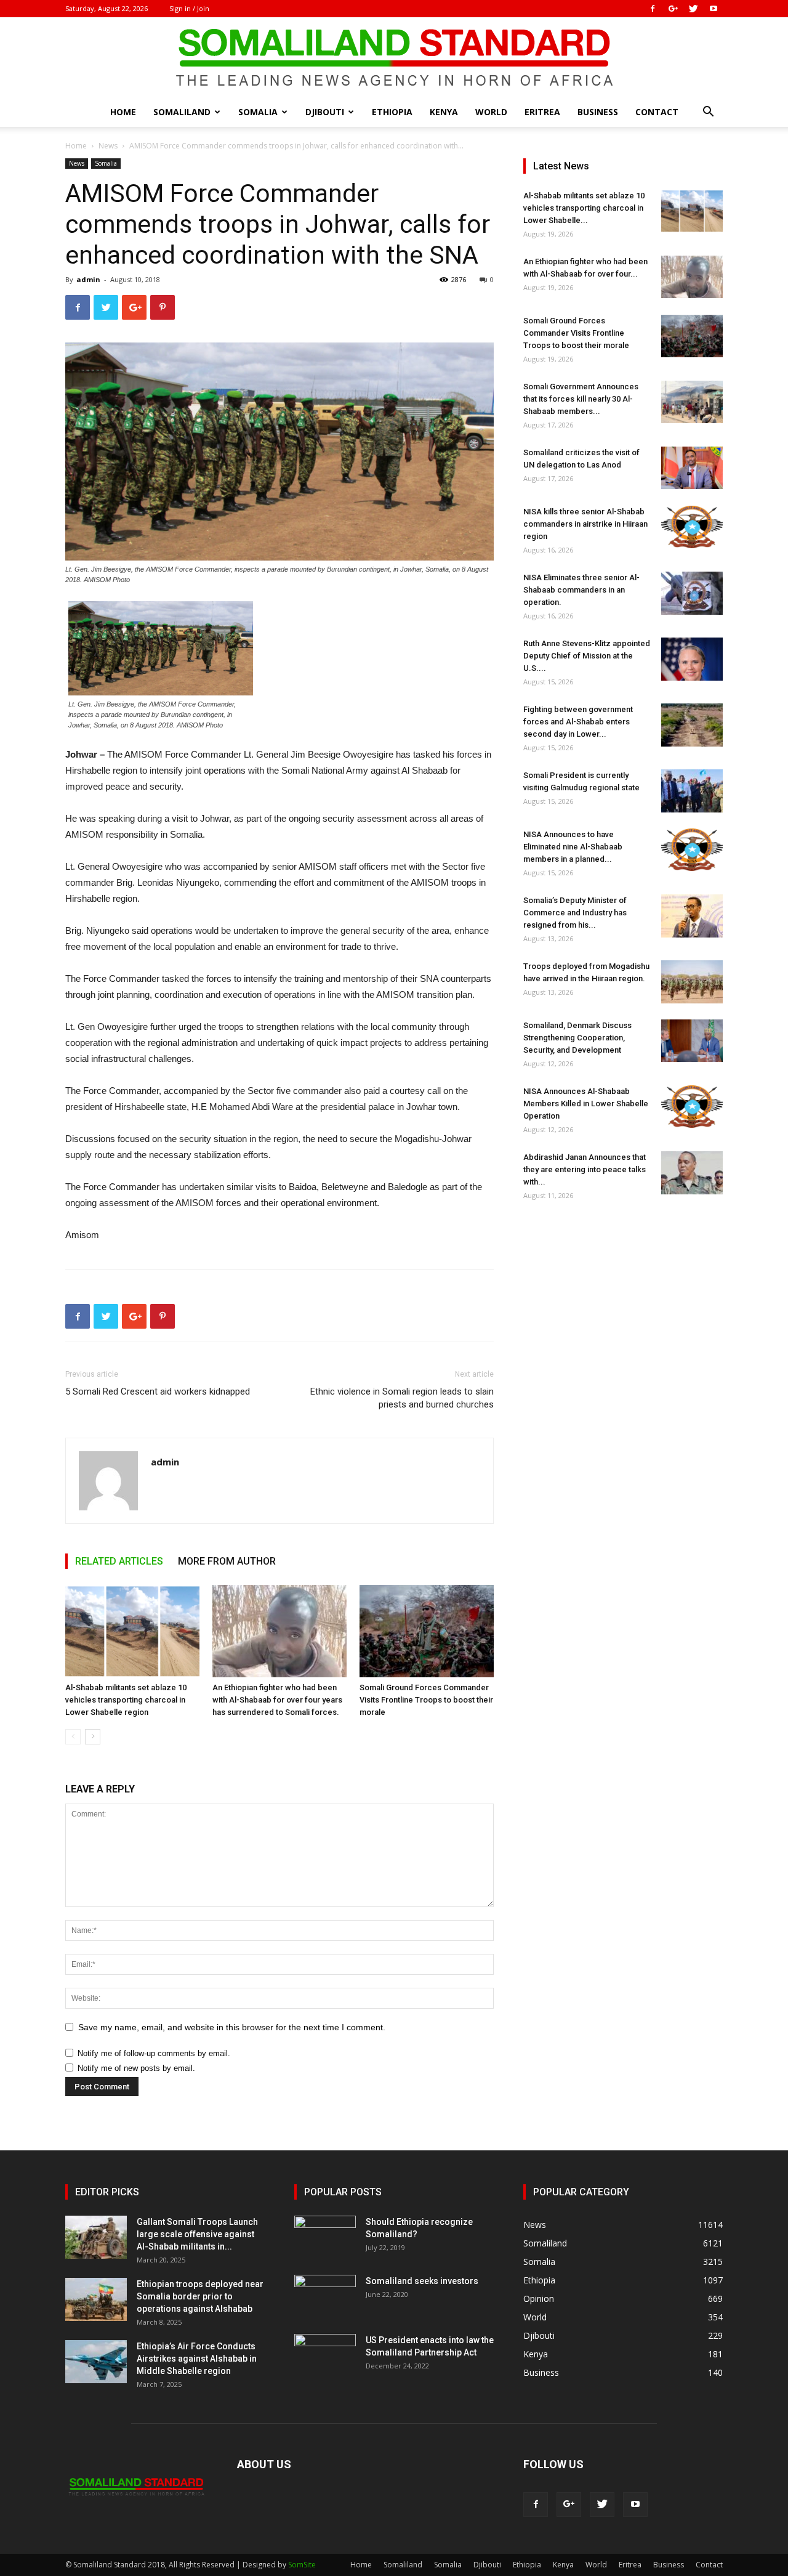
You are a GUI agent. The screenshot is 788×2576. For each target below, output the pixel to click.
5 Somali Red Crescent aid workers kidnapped (158, 1391)
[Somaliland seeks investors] (325, 2296)
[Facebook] (653, 9)
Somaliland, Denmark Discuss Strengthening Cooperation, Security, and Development (577, 1038)
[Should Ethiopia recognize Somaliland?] (325, 2237)
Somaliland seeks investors (422, 2281)
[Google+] (673, 9)
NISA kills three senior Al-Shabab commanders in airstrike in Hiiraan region (585, 524)
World (491, 112)
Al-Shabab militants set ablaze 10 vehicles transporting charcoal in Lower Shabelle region (126, 1700)
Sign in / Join (189, 8)
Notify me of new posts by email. (136, 2068)
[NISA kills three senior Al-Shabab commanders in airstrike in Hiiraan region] (692, 527)
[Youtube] (714, 9)
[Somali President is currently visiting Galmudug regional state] (692, 791)
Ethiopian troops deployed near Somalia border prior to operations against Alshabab (200, 2296)
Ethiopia (392, 112)
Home (123, 112)
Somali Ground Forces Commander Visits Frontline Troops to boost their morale (426, 1700)
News (108, 146)
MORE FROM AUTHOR (227, 1561)
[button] (708, 113)
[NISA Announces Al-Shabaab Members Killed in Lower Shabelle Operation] (692, 1107)
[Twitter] (693, 9)
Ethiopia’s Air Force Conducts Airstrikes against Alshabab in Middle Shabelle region (197, 2359)
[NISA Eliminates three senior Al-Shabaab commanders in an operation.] (692, 593)
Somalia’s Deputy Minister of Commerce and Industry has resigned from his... (575, 913)
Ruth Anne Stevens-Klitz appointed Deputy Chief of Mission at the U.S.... (587, 656)
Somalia (258, 112)
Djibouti (325, 112)
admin (88, 279)
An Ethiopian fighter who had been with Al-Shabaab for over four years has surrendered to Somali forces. (277, 1700)
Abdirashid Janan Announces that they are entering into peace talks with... (585, 1169)
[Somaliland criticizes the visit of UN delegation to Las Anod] (692, 468)
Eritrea (542, 112)
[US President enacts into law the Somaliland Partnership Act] (325, 2355)
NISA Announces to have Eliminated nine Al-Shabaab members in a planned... (573, 847)
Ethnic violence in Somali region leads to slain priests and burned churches (402, 1398)
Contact (657, 112)
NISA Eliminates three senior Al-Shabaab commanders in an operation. (581, 590)
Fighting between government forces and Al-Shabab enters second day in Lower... (578, 722)
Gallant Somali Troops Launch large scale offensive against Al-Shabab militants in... (197, 2234)
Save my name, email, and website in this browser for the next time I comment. (232, 2027)
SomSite (302, 2565)
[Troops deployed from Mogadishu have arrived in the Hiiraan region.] (692, 982)
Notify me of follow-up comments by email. (154, 2053)
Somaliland (182, 112)
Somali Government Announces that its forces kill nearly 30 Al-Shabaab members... (581, 399)
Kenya (444, 112)
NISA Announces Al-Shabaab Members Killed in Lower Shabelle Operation (586, 1104)
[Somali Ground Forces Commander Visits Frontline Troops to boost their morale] (427, 1631)
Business (598, 112)
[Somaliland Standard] (394, 58)
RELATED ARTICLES (119, 1561)
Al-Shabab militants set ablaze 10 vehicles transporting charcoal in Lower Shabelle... (584, 208)
